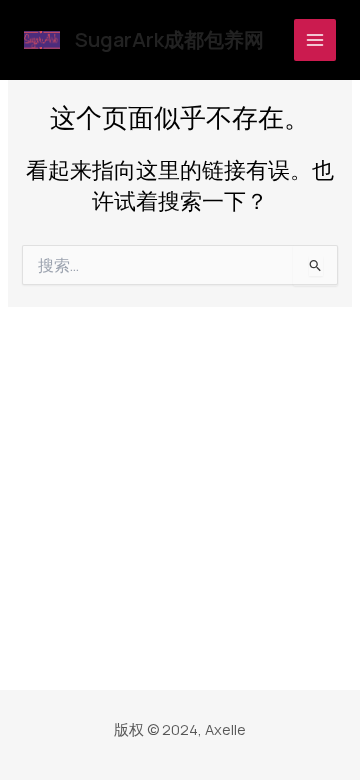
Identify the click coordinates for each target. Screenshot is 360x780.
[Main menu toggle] (315, 40)
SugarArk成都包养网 (169, 39)
